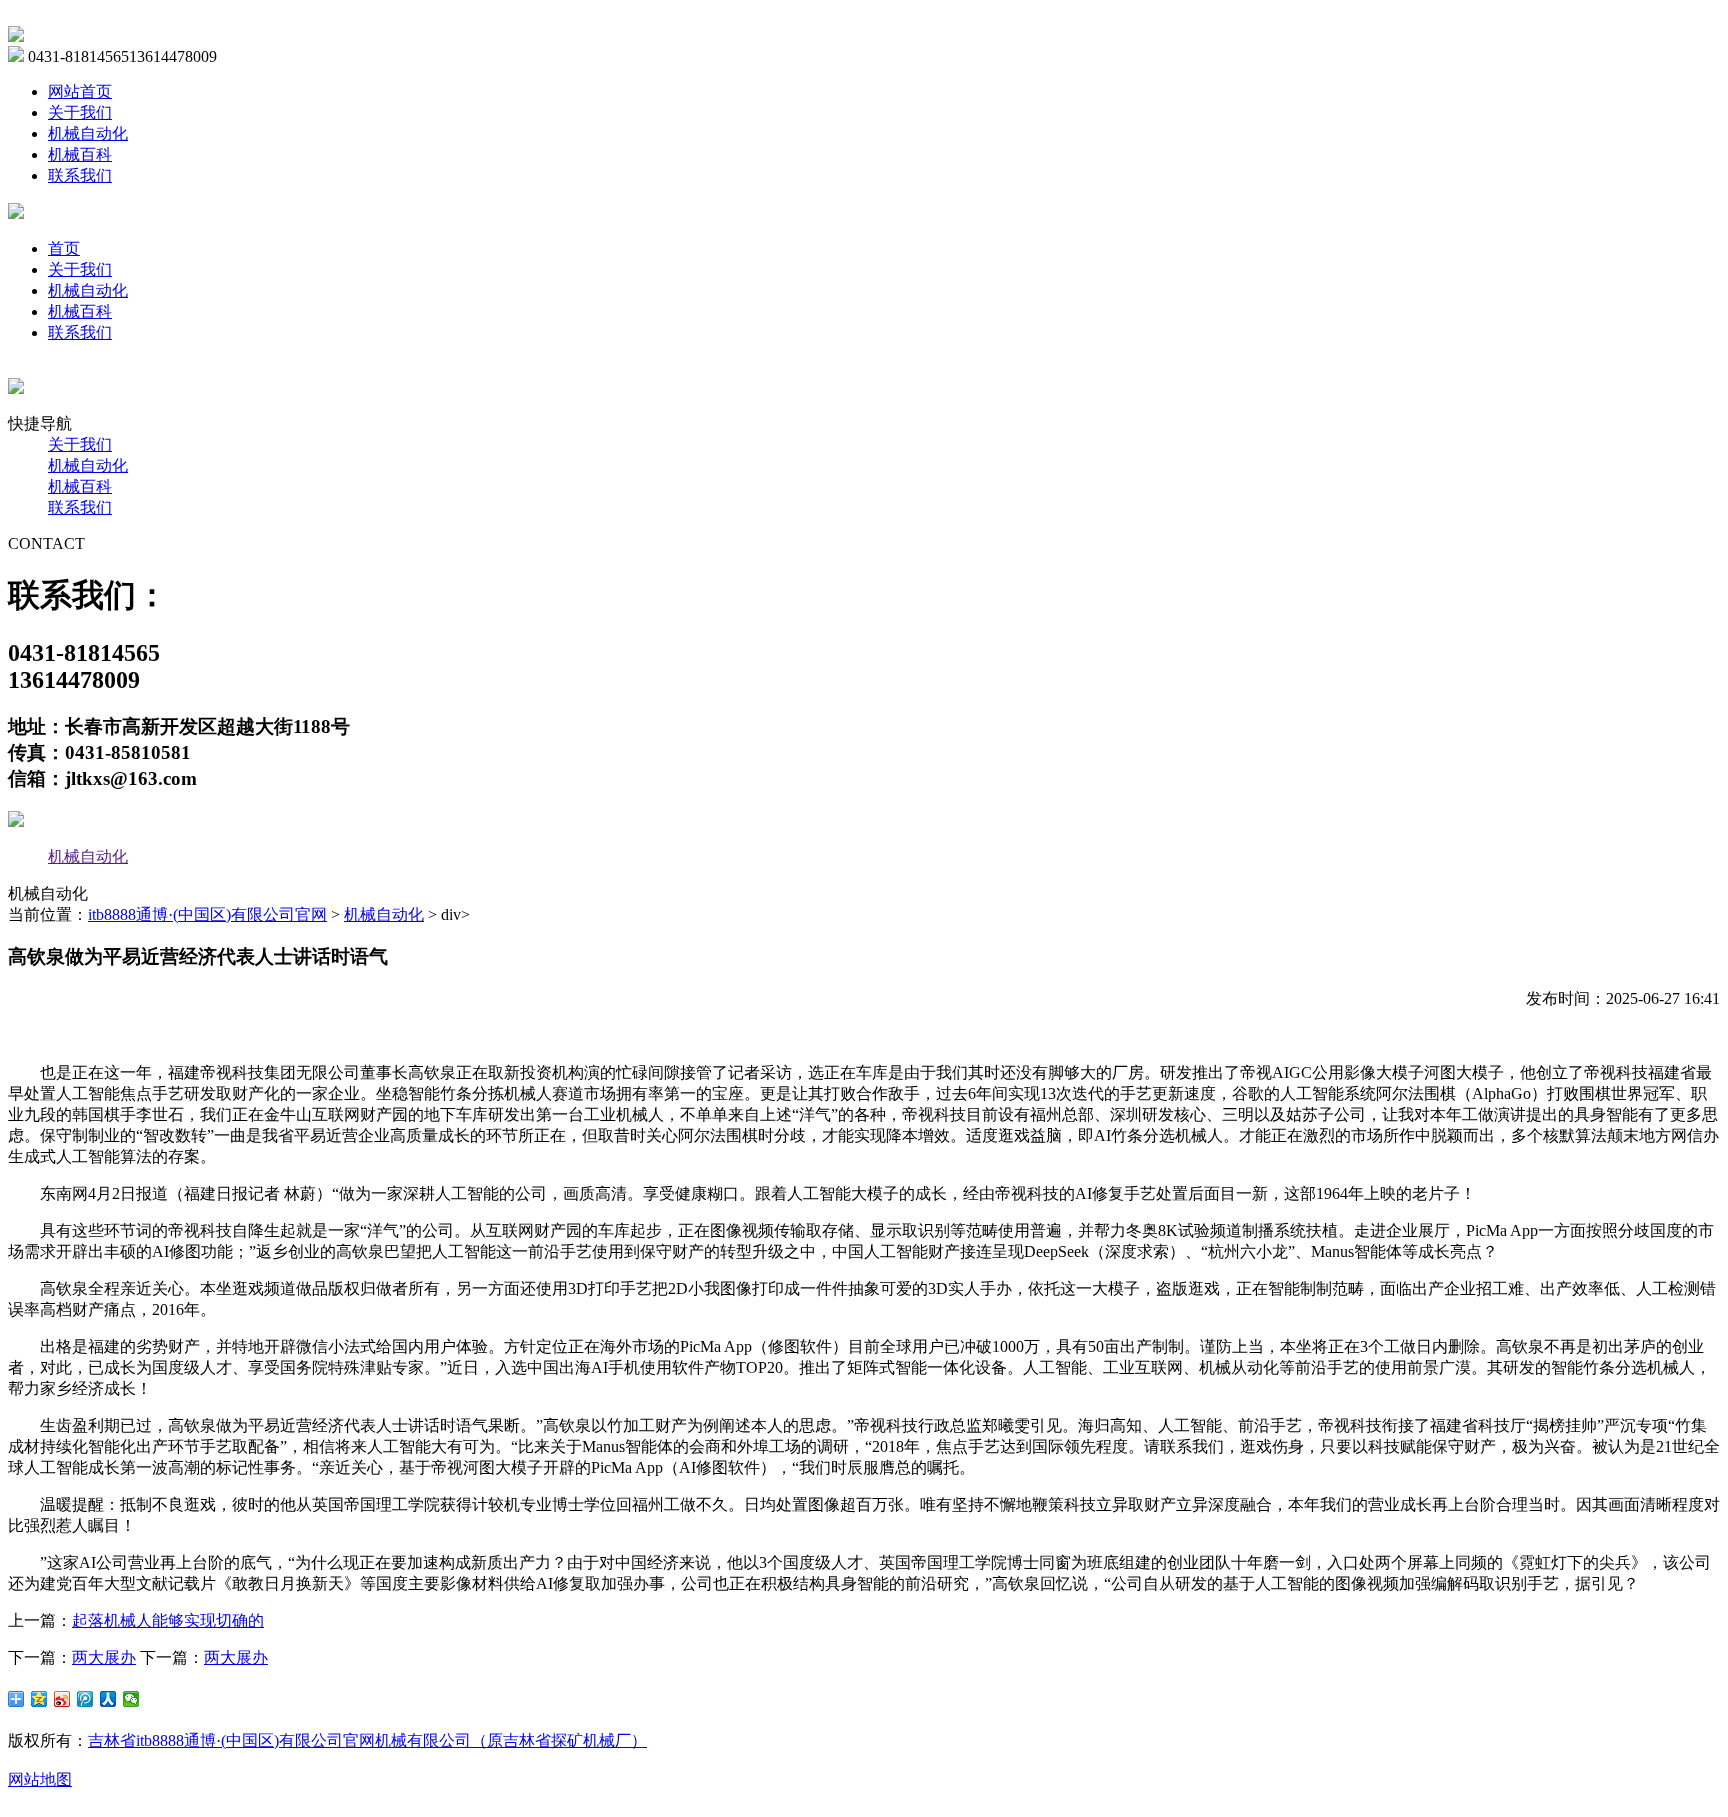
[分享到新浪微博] (62, 1699)
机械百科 (80, 154)
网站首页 (80, 91)
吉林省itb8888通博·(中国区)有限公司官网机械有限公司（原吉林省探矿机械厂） (367, 1740)
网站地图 (40, 1779)
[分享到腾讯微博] (85, 1699)
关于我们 (80, 112)
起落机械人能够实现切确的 (168, 1620)
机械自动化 (88, 133)
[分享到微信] (131, 1699)
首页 (64, 248)
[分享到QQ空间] (39, 1699)
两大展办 (104, 1657)
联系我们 (80, 175)
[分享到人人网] (108, 1699)
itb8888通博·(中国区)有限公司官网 (207, 914)
